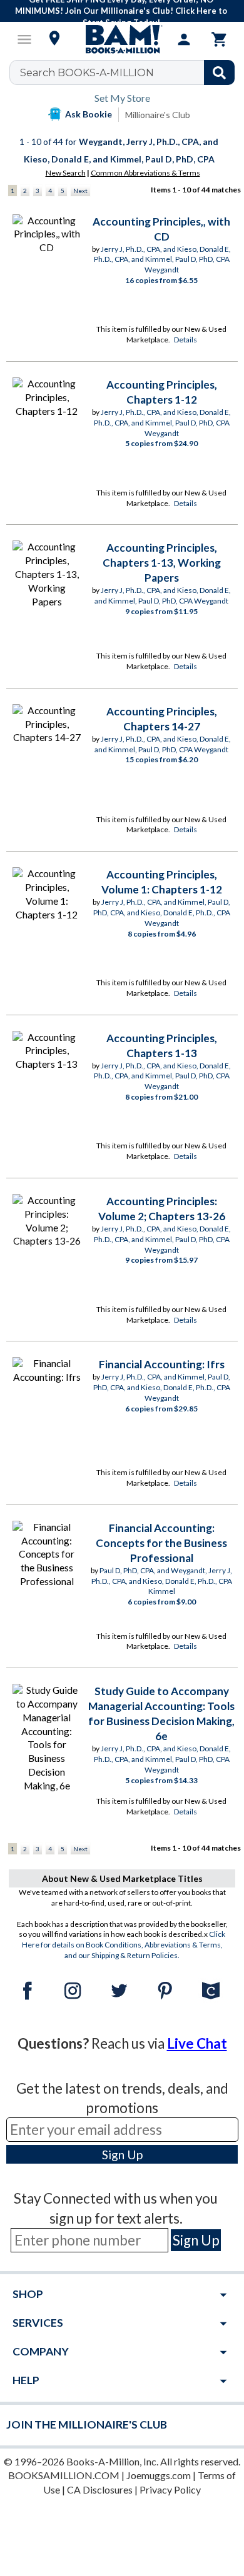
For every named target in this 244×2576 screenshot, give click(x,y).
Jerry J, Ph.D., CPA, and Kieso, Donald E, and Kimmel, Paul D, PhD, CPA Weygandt (163, 595)
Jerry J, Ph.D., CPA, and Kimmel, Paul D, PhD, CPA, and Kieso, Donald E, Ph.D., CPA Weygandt (162, 913)
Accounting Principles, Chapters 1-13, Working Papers (162, 563)
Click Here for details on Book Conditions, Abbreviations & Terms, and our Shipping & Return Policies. (124, 1945)
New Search (66, 173)
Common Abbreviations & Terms (145, 173)
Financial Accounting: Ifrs (162, 1364)
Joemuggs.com (159, 2475)
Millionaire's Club (158, 115)
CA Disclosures (100, 2489)
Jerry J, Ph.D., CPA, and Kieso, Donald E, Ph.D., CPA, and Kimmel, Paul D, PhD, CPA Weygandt (163, 260)
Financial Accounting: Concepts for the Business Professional (161, 1543)
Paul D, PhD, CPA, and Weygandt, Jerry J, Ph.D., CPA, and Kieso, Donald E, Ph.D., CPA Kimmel (162, 1581)
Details (186, 340)
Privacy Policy (170, 2489)
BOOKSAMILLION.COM (64, 2475)
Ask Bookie (89, 114)
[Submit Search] (219, 72)
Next (80, 191)
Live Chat (197, 2043)
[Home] (122, 39)
